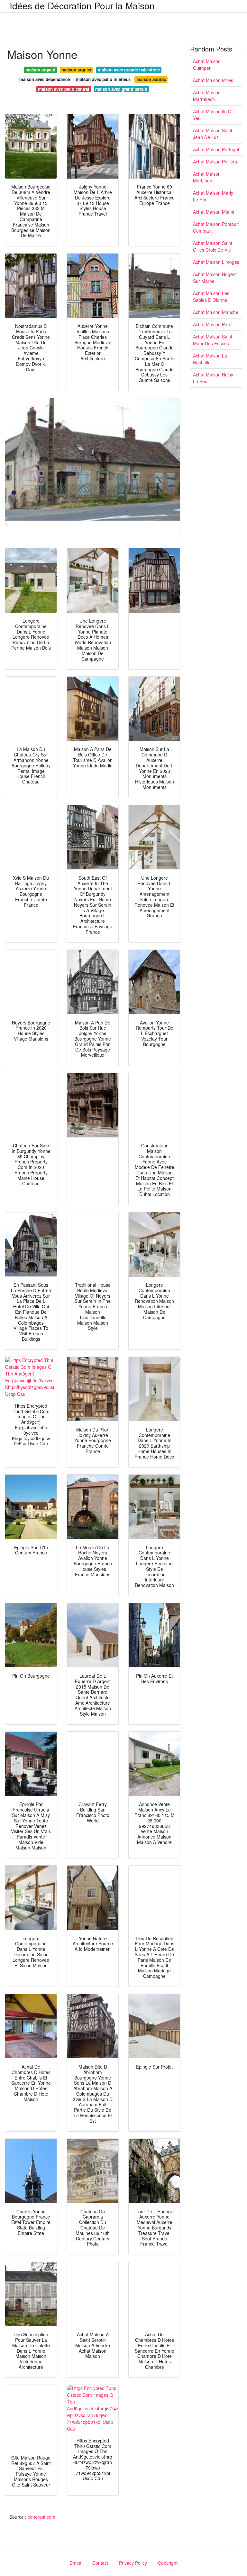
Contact (100, 2563)
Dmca (75, 2563)
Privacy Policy (133, 2563)
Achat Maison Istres (213, 80)
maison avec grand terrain (121, 89)
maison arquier (77, 70)
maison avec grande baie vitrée (129, 70)
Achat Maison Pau (211, 324)
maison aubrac (151, 79)
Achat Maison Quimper (207, 65)
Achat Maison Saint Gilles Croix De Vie (213, 246)
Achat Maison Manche (216, 312)
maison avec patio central (64, 89)
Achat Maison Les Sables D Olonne (211, 297)
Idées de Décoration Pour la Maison (82, 5)
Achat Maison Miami (214, 212)
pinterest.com (41, 2517)
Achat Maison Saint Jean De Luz (213, 134)
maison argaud (40, 70)
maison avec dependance (45, 79)
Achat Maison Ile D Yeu (212, 115)
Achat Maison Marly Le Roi (213, 196)
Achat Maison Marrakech (207, 96)
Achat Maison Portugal (216, 149)
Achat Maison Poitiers (215, 162)
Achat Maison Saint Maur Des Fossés (213, 340)
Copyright (168, 2563)
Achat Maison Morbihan (207, 177)
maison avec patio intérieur (103, 79)
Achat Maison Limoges (216, 262)
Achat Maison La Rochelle (210, 359)
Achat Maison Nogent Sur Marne (215, 278)
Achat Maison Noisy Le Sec (213, 378)
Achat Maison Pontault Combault (216, 227)
